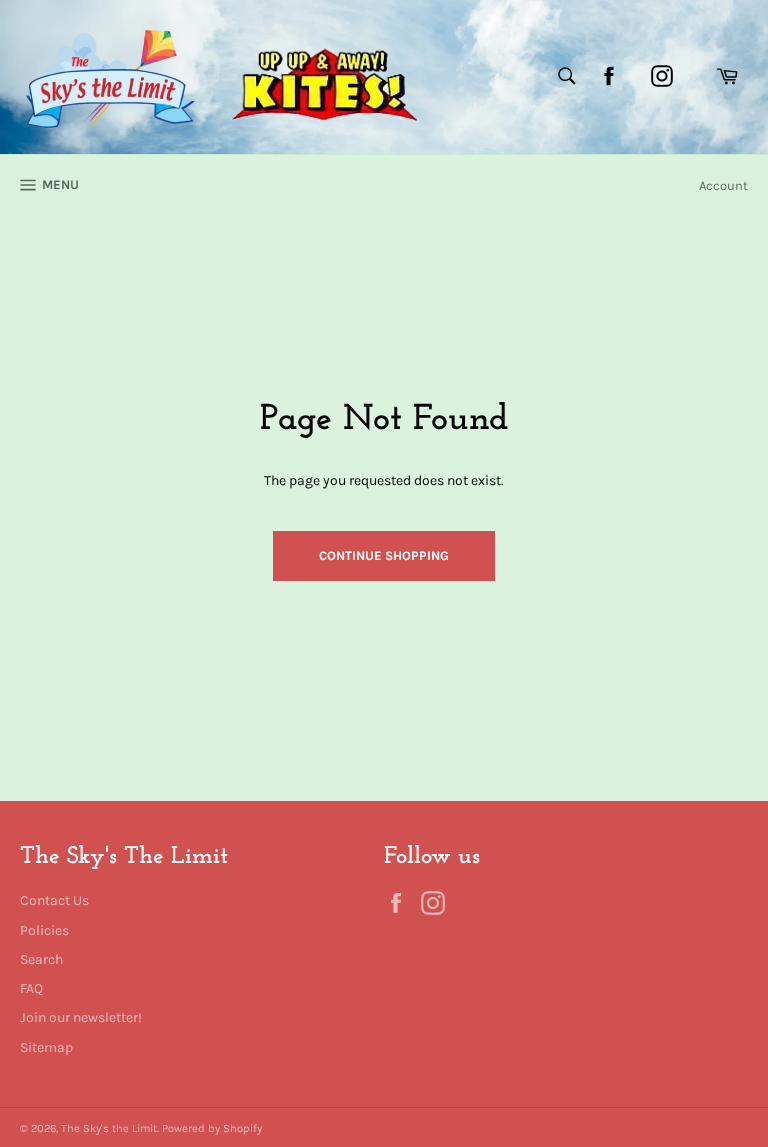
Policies (44, 930)
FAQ (31, 988)
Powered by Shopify (212, 1128)
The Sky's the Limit (109, 1128)
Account (723, 185)
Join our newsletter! (81, 1017)
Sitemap (46, 1047)
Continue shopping (384, 555)
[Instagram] (662, 76)
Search (41, 959)
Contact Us (54, 900)
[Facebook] (609, 76)
